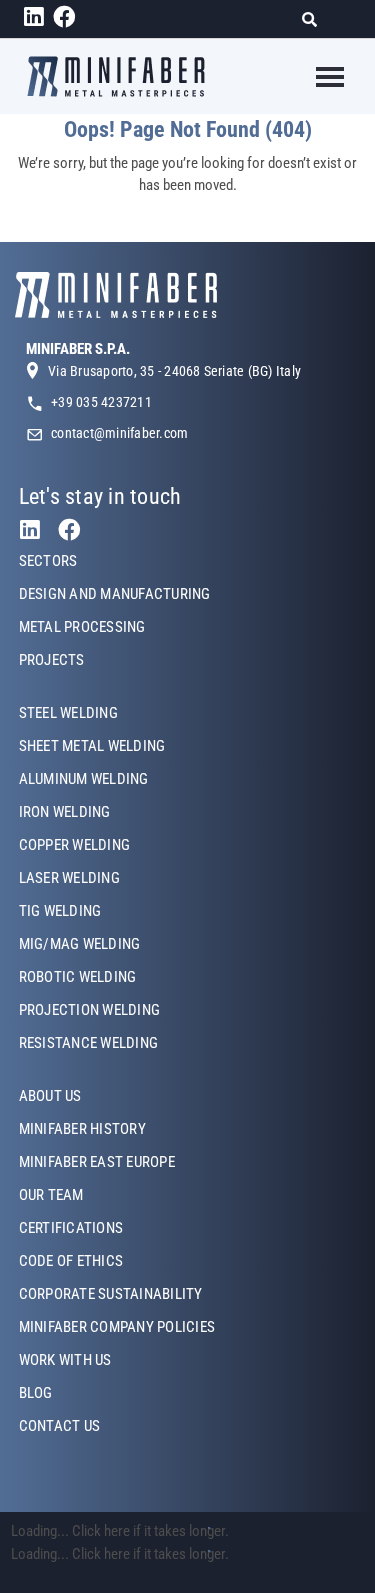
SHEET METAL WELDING (92, 746)
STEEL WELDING (68, 713)
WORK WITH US (65, 1360)
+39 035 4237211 (101, 402)
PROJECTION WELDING (89, 1010)
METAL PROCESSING (82, 627)
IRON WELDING (65, 812)
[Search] (315, 19)
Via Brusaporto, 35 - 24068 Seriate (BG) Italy (174, 371)
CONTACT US (59, 1426)
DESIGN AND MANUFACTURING (115, 594)
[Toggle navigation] (317, 77)
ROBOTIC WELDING (78, 977)
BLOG (36, 1393)
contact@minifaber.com (119, 433)
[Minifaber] (116, 76)
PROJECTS (52, 660)
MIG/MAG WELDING (80, 944)
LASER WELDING (69, 878)
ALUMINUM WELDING (84, 779)
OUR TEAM (51, 1195)
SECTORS (48, 561)
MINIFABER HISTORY (82, 1129)
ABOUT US (50, 1096)
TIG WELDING (60, 911)
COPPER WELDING (74, 845)
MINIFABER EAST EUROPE (97, 1162)
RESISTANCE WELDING (88, 1043)
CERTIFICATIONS (71, 1228)
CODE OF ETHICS (71, 1261)
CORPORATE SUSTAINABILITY (111, 1294)
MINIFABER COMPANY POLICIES (117, 1327)
